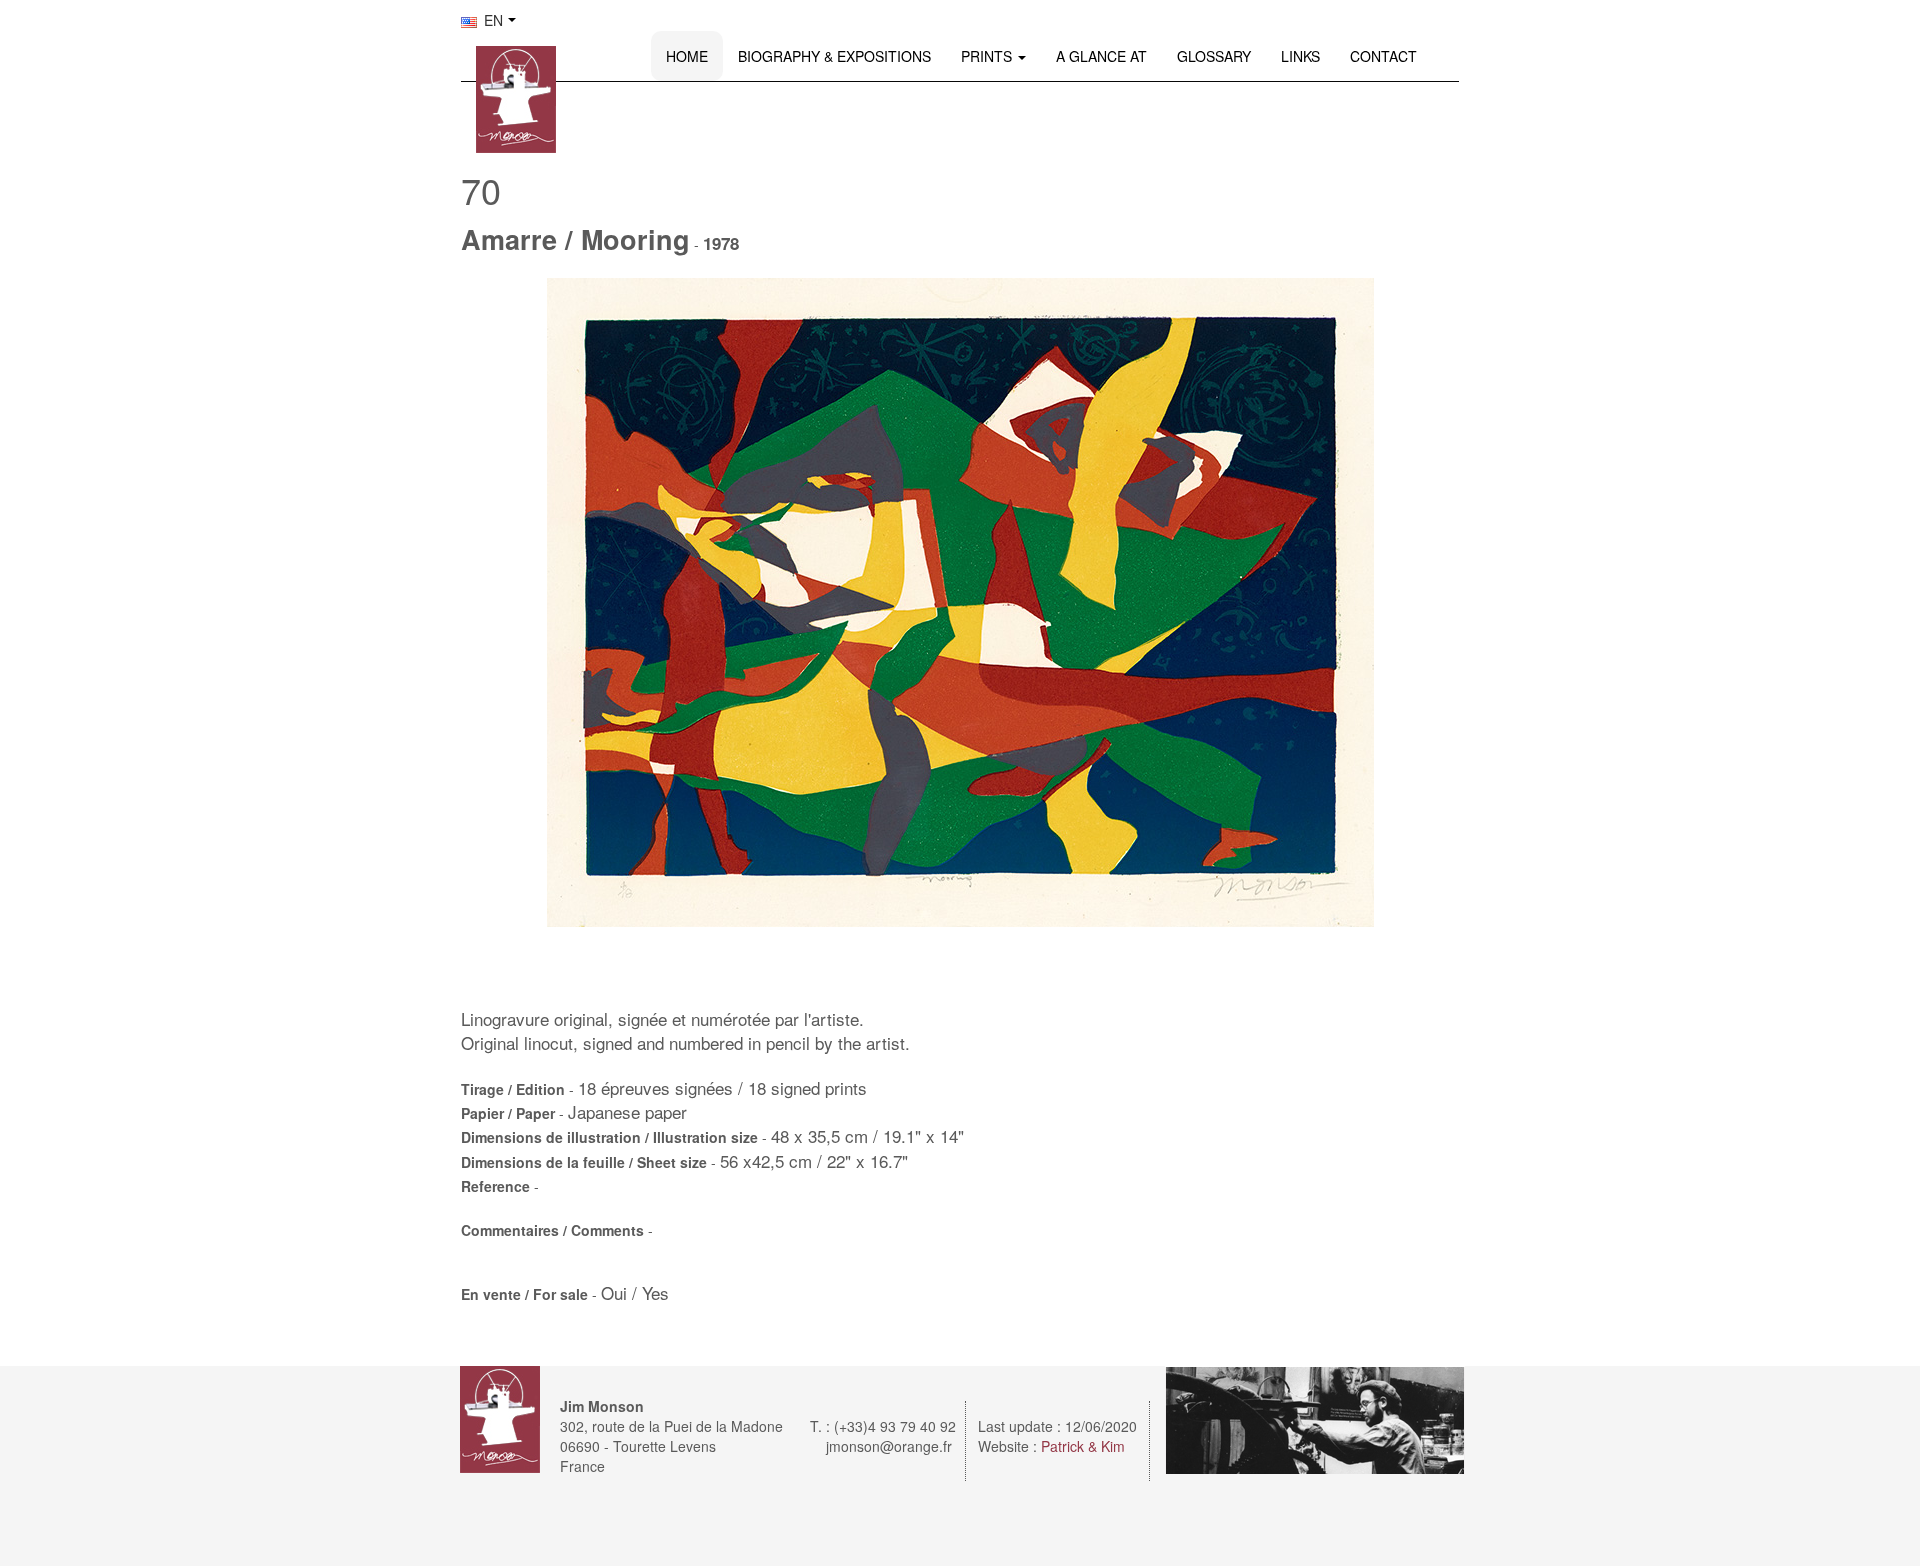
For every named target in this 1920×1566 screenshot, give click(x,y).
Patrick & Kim (1083, 1446)
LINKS (1300, 56)
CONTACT (1383, 56)
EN (491, 20)
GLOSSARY (1214, 56)
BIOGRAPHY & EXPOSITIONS (834, 56)
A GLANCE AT (1101, 56)
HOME (687, 56)
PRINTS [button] (988, 56)
